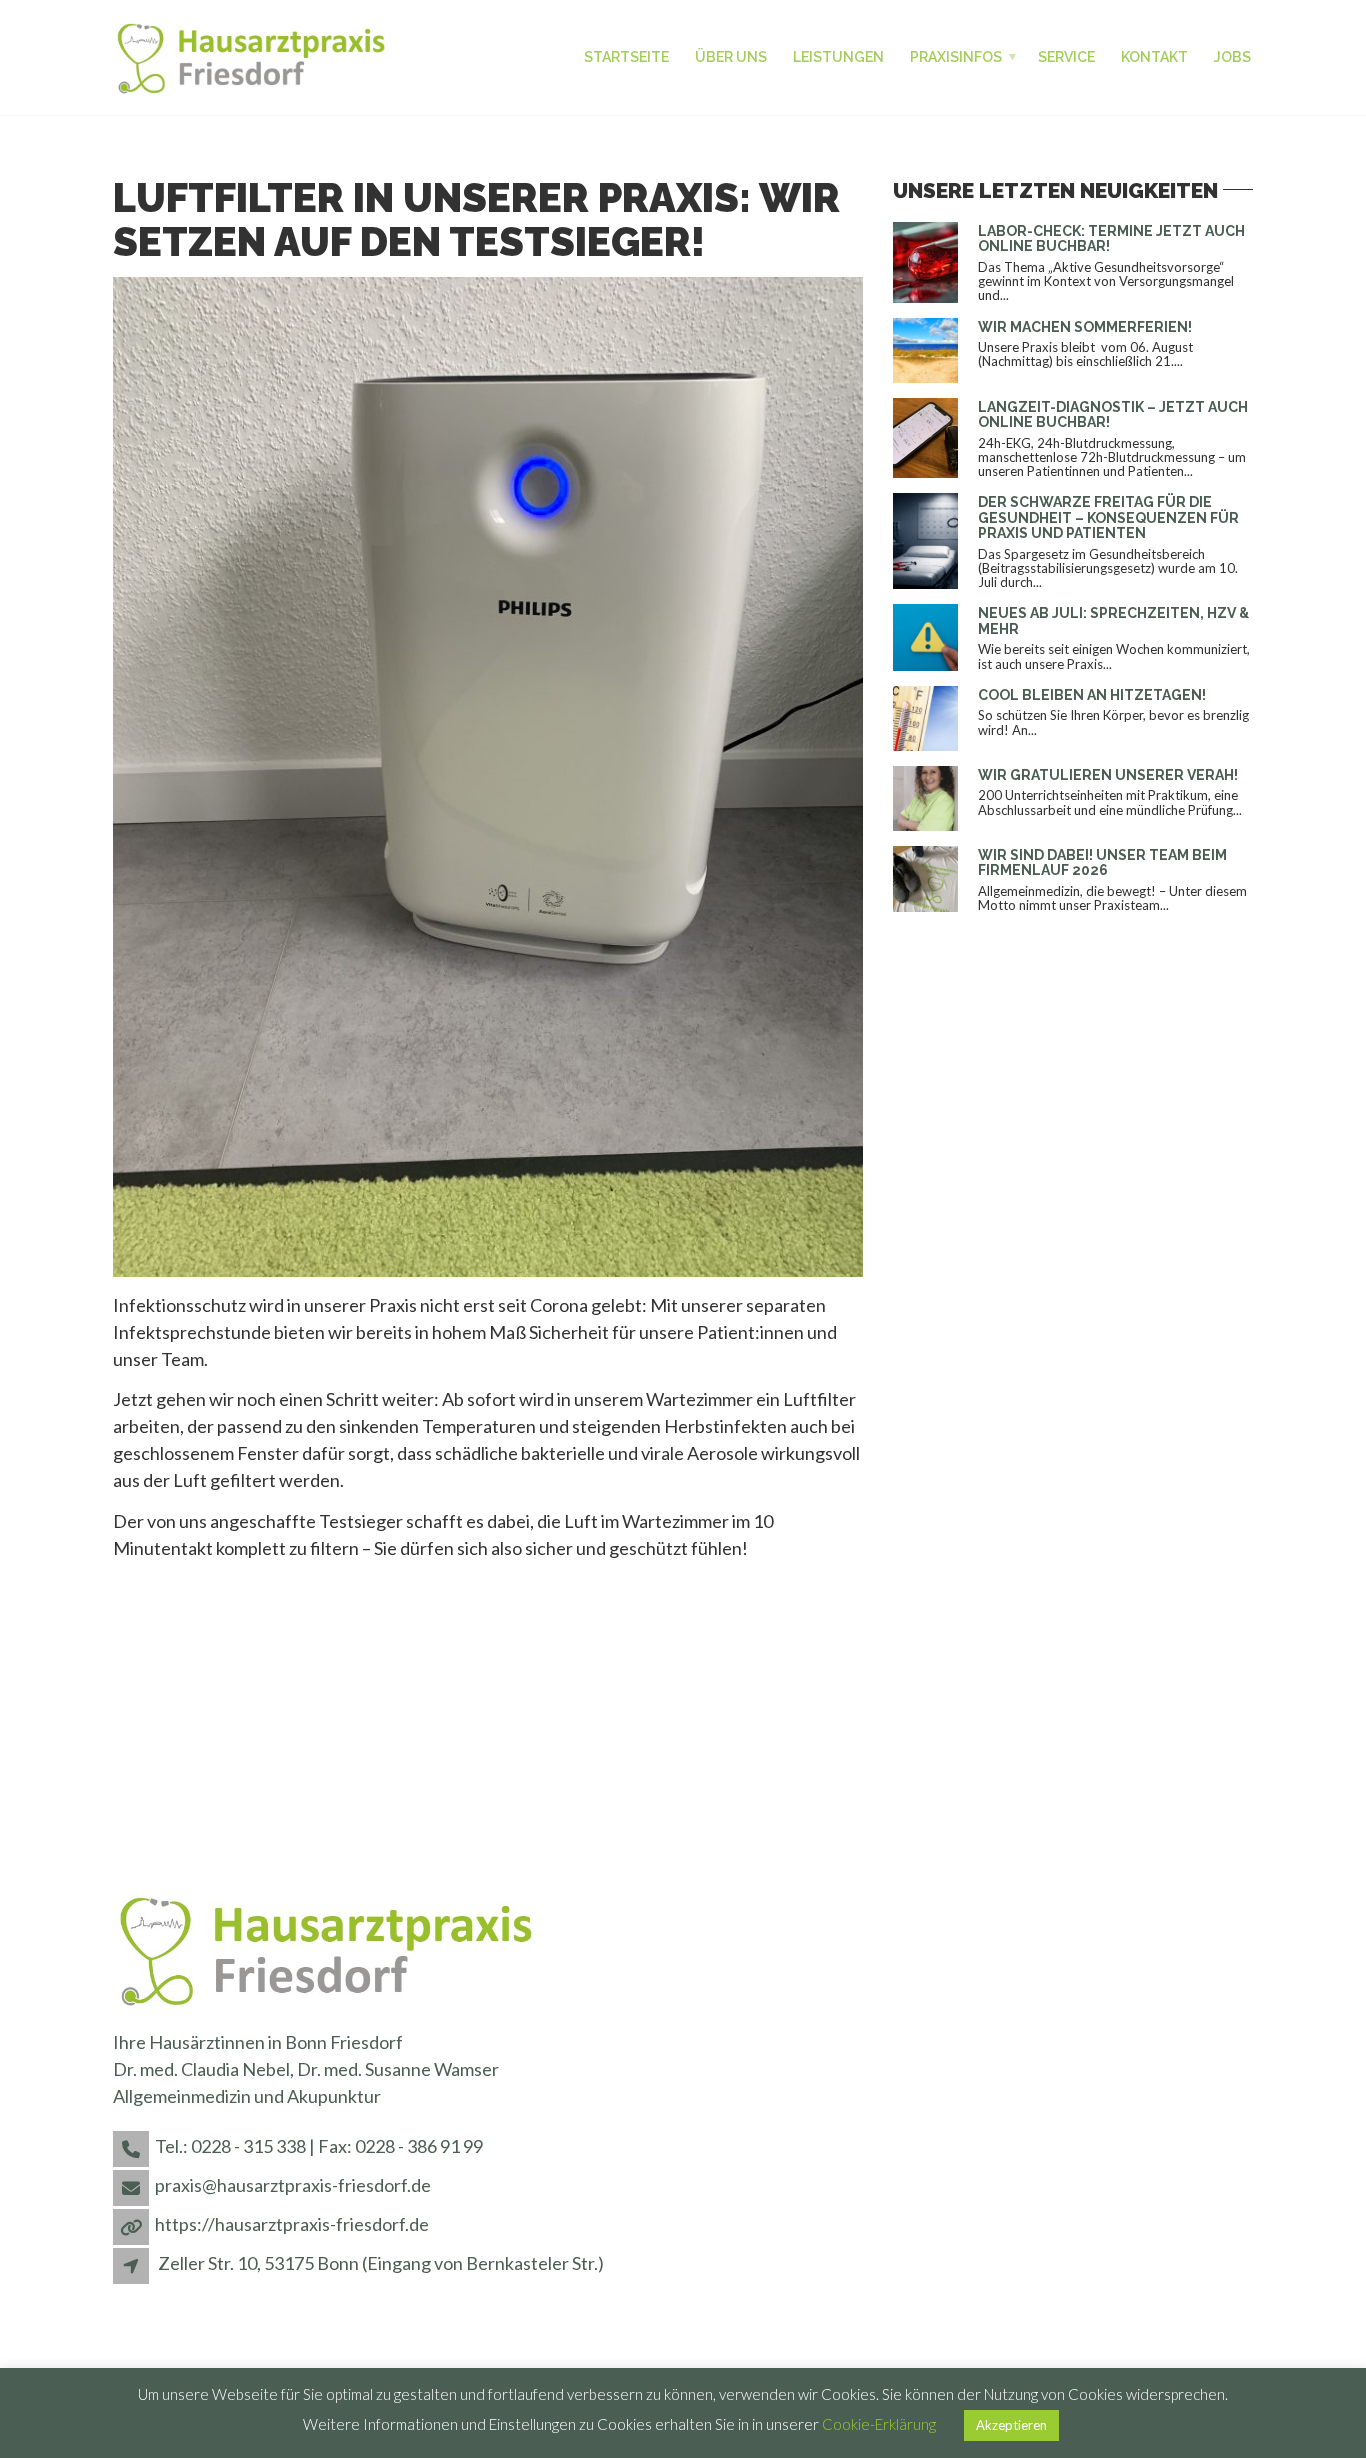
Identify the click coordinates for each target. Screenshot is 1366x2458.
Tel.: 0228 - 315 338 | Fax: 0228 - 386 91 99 (319, 2146)
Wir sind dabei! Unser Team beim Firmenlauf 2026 (1102, 862)
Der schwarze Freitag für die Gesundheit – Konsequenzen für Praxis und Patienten (1108, 517)
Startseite (626, 57)
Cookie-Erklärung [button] (879, 2424)
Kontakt (1154, 57)
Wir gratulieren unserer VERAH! (1108, 775)
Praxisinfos (956, 57)
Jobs (1232, 57)
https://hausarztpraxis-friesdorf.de (292, 2224)
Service (1066, 57)
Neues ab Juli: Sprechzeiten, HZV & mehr (1113, 620)
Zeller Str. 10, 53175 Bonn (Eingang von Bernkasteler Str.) (381, 2263)
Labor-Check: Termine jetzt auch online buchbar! (1111, 238)
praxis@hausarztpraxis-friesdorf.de (293, 2185)
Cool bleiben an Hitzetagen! (1092, 695)
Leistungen (838, 57)
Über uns (731, 57)
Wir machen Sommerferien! (1085, 327)
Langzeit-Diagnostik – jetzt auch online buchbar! (1113, 414)
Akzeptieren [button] (1011, 2425)
